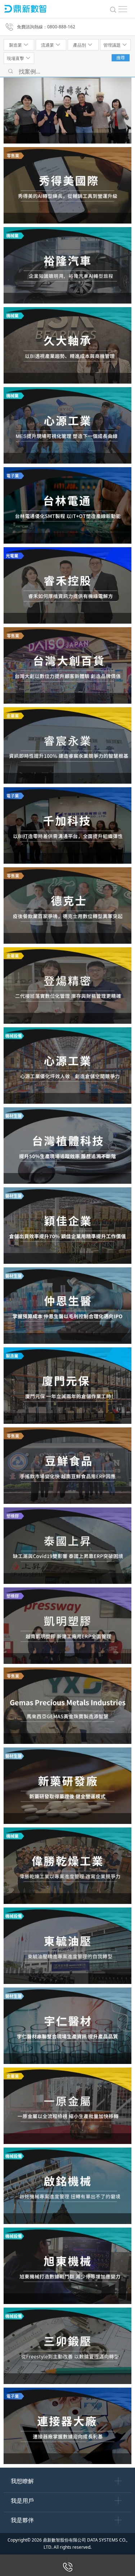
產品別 (80, 45)
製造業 (16, 45)
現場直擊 (16, 58)
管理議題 (112, 45)
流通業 (48, 45)
